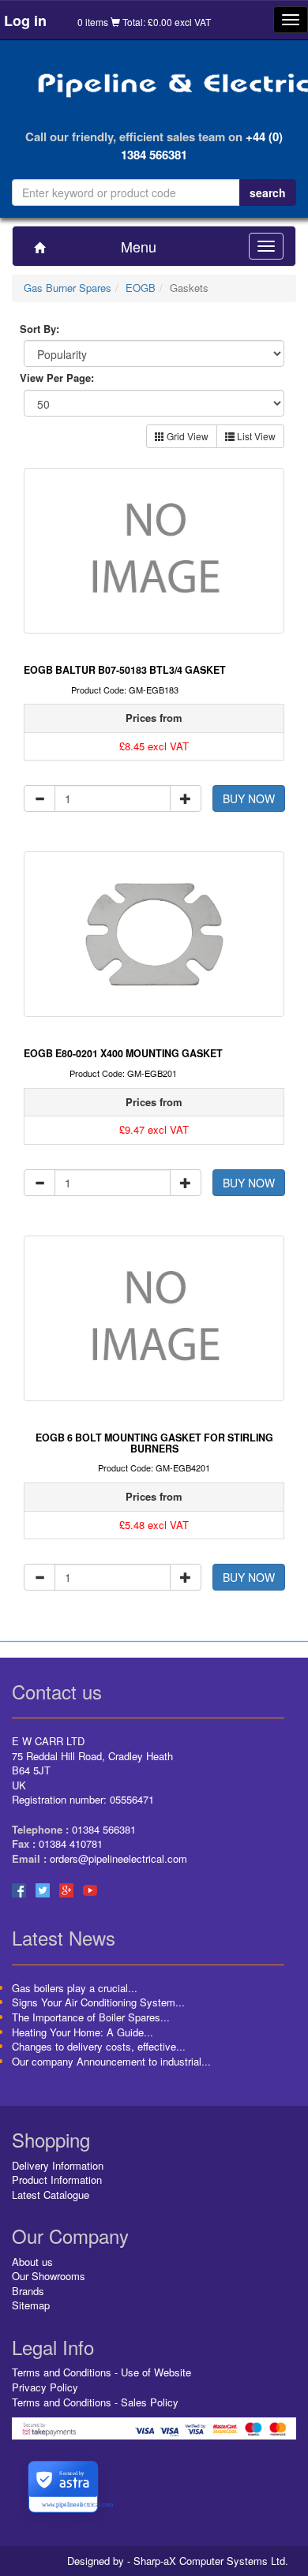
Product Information (57, 2180)
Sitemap (31, 2305)
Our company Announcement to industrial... (111, 2061)
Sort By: (39, 329)
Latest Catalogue (51, 2195)
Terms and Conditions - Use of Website (101, 2372)
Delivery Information (58, 2165)
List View (255, 436)
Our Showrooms (49, 2276)
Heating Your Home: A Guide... (83, 2032)
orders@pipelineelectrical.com (118, 1858)
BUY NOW (249, 798)
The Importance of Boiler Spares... (91, 2017)
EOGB (141, 288)
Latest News (64, 1937)
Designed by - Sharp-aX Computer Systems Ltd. (178, 2561)
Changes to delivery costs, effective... (99, 2046)
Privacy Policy (45, 2387)
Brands (28, 2291)
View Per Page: (57, 378)
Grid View (186, 436)
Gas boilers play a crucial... (75, 1988)
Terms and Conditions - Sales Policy (95, 2402)
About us (32, 2262)
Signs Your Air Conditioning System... (98, 2002)
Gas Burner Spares (68, 288)
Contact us (57, 1691)
